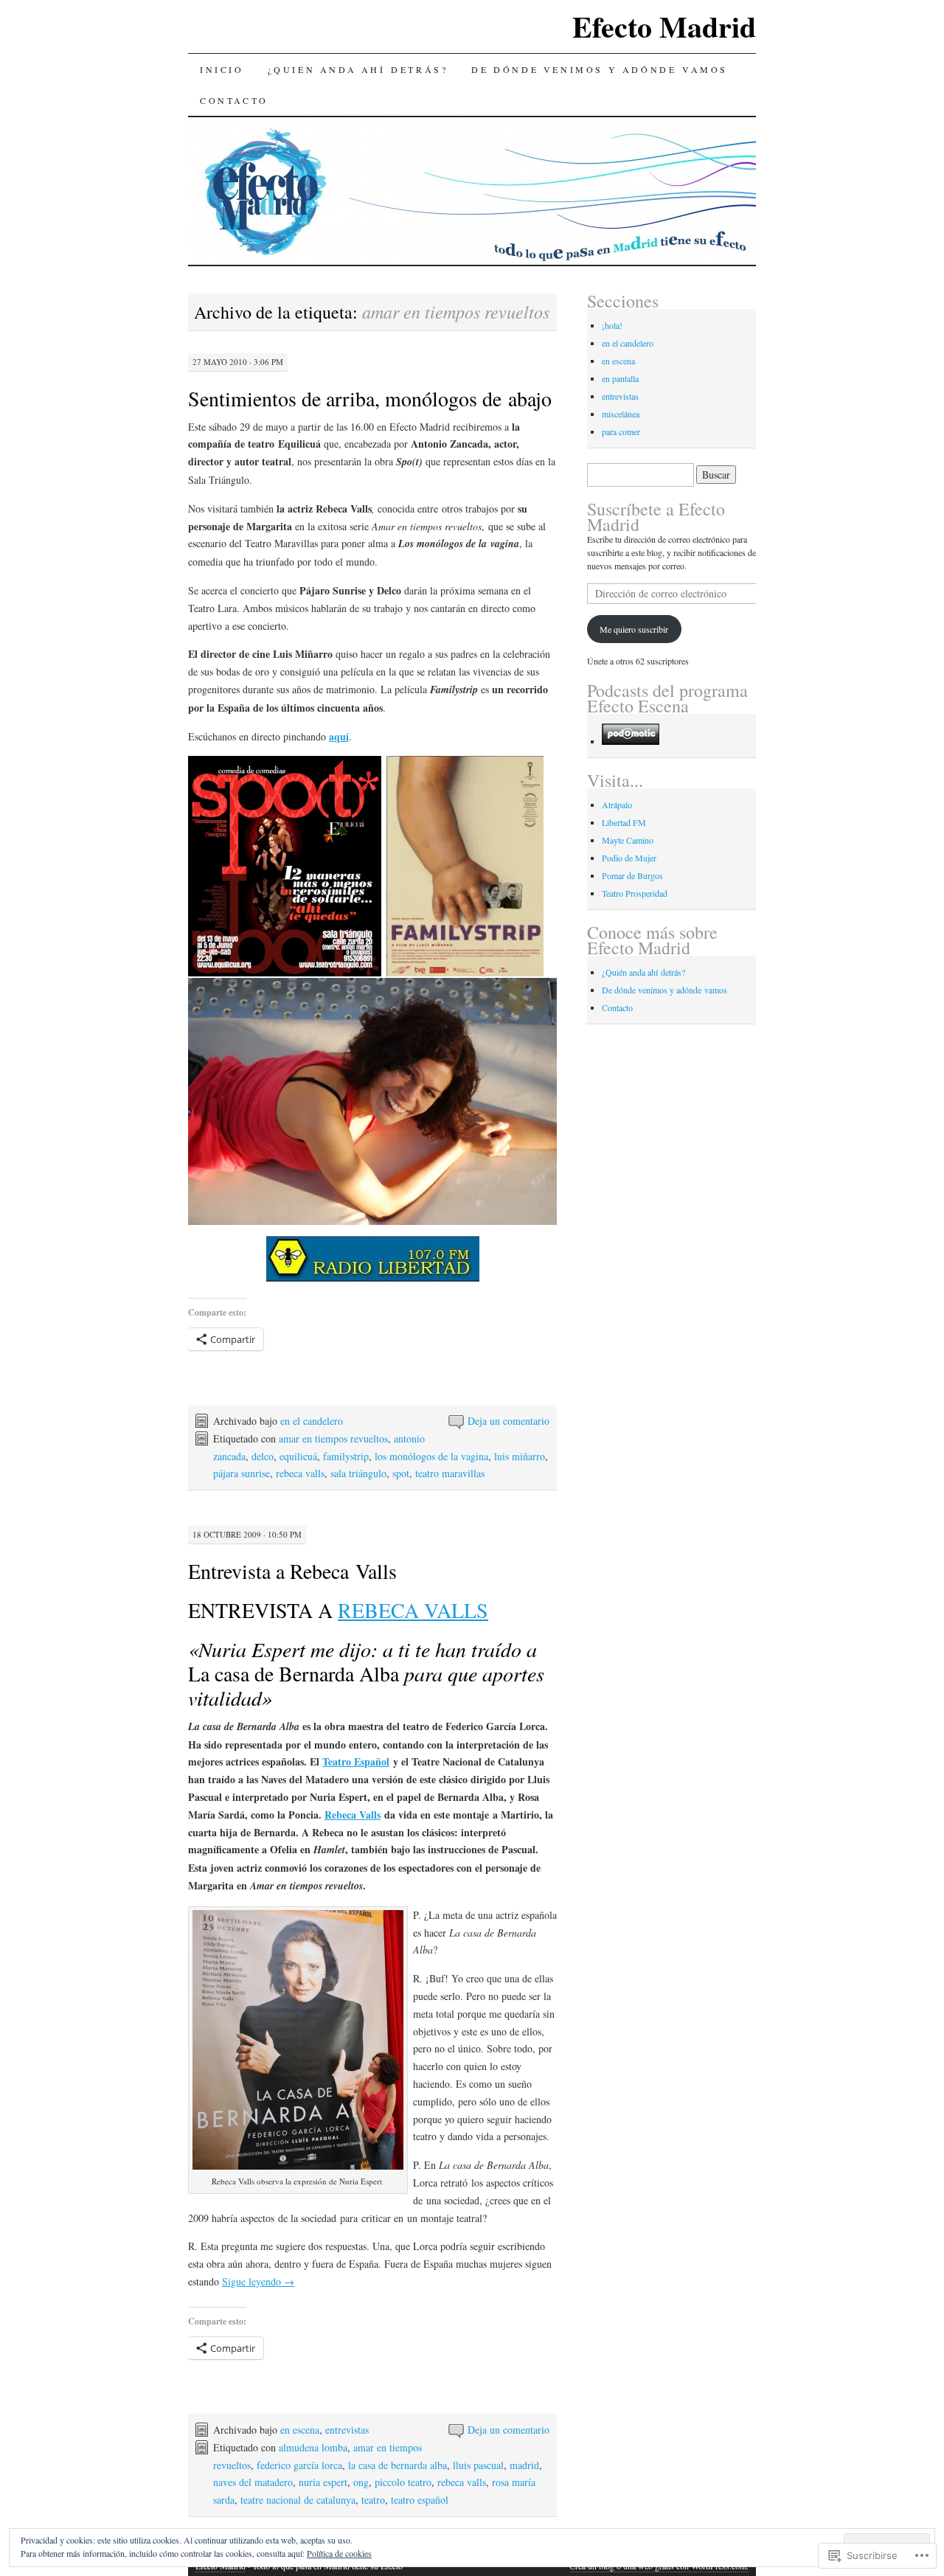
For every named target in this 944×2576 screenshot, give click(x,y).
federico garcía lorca (299, 2465)
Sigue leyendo (258, 2281)
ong (361, 2482)
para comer (621, 431)
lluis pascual (478, 2465)
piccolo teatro (403, 2482)
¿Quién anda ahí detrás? (358, 69)
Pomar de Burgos (632, 875)
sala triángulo (358, 1473)
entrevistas (347, 2430)
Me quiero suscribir (634, 629)
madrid (524, 2465)
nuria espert (323, 2482)
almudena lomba (313, 2447)
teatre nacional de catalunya (298, 2500)
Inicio (222, 69)
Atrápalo (617, 805)
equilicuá (298, 1456)
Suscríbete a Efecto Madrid (656, 517)
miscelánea (621, 414)
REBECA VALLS (413, 1610)
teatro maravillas (450, 1473)
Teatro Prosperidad (635, 893)
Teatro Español (356, 1761)
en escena (300, 2430)
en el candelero (312, 1421)
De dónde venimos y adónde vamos (600, 69)
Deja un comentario (509, 1421)
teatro (373, 2500)
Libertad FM (624, 822)
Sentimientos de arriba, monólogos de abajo (370, 398)
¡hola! (612, 325)
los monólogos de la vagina (431, 1456)
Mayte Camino (628, 840)
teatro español (420, 2500)
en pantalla (620, 378)
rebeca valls (300, 1473)
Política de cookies (339, 2553)
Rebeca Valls (353, 1815)
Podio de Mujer (629, 858)
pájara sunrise (242, 1473)
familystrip (346, 1456)
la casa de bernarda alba (398, 2465)
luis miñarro (520, 1456)
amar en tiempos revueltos (333, 1438)
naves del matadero (253, 2482)
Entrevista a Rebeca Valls (292, 1571)
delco (263, 1456)
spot (401, 1473)
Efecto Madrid (664, 26)
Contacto (234, 100)
